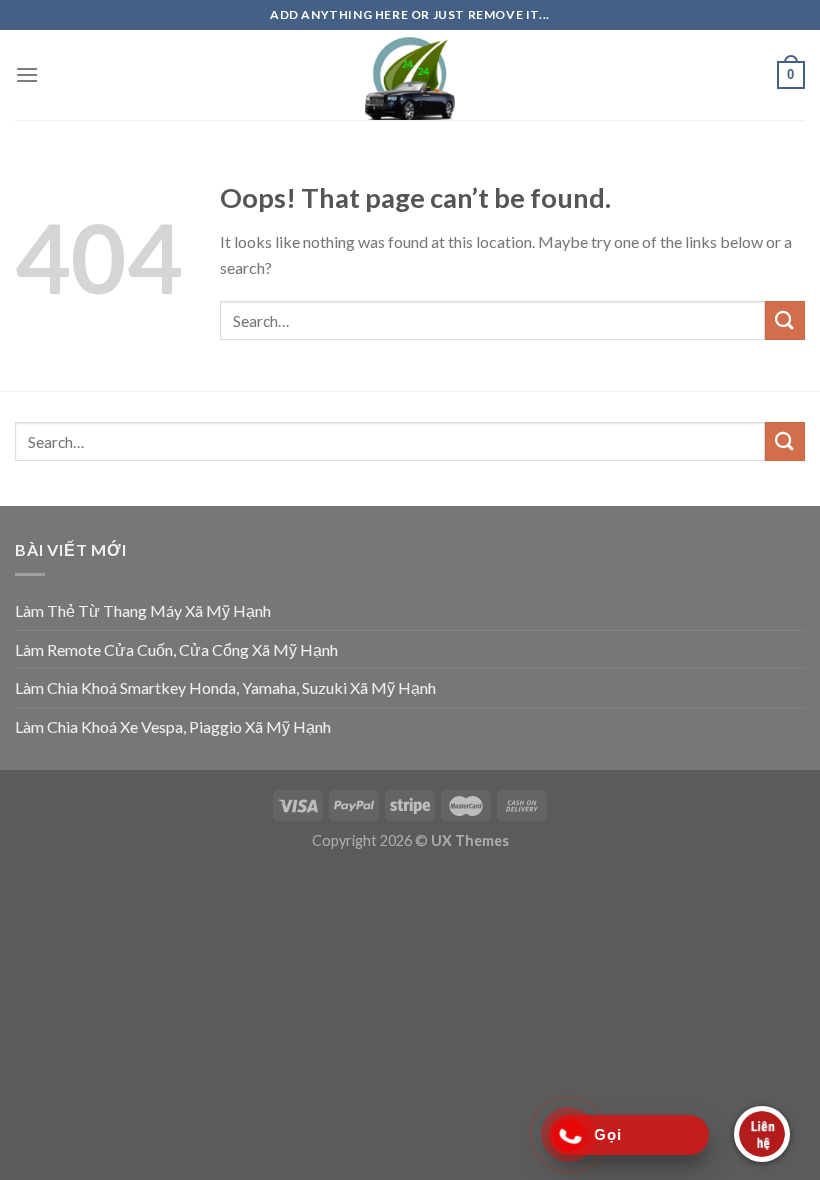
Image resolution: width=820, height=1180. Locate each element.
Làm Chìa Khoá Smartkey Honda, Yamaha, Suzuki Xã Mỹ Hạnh (225, 687)
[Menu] (27, 74)
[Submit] (785, 320)
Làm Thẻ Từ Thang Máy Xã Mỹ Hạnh (143, 610)
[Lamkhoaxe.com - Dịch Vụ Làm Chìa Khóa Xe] (410, 75)
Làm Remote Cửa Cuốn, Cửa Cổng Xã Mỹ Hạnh (176, 649)
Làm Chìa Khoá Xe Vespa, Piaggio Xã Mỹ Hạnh (173, 726)
